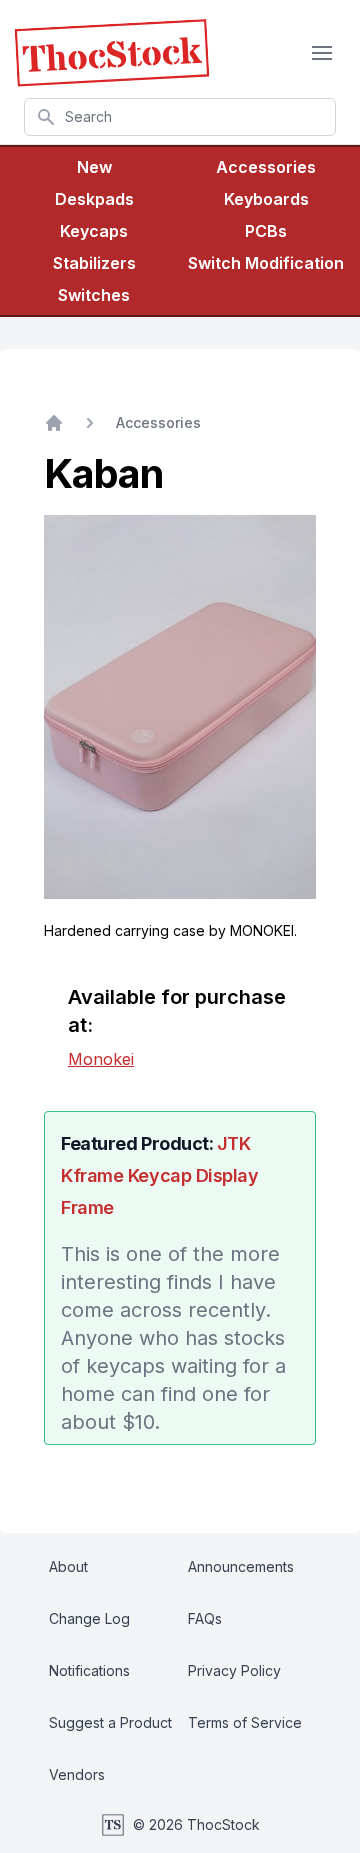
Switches (94, 295)
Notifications (89, 1670)
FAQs (205, 1618)
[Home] (54, 423)
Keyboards (266, 199)
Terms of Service (245, 1722)
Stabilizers (94, 263)
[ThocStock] (112, 53)
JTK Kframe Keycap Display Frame (160, 1175)
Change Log (89, 1618)
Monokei (101, 1059)
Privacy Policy (234, 1670)
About (68, 1566)
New (94, 167)
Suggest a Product (110, 1722)
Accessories (266, 167)
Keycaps (94, 231)
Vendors (77, 1774)
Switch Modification (266, 263)
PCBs (266, 231)
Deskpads (94, 199)
